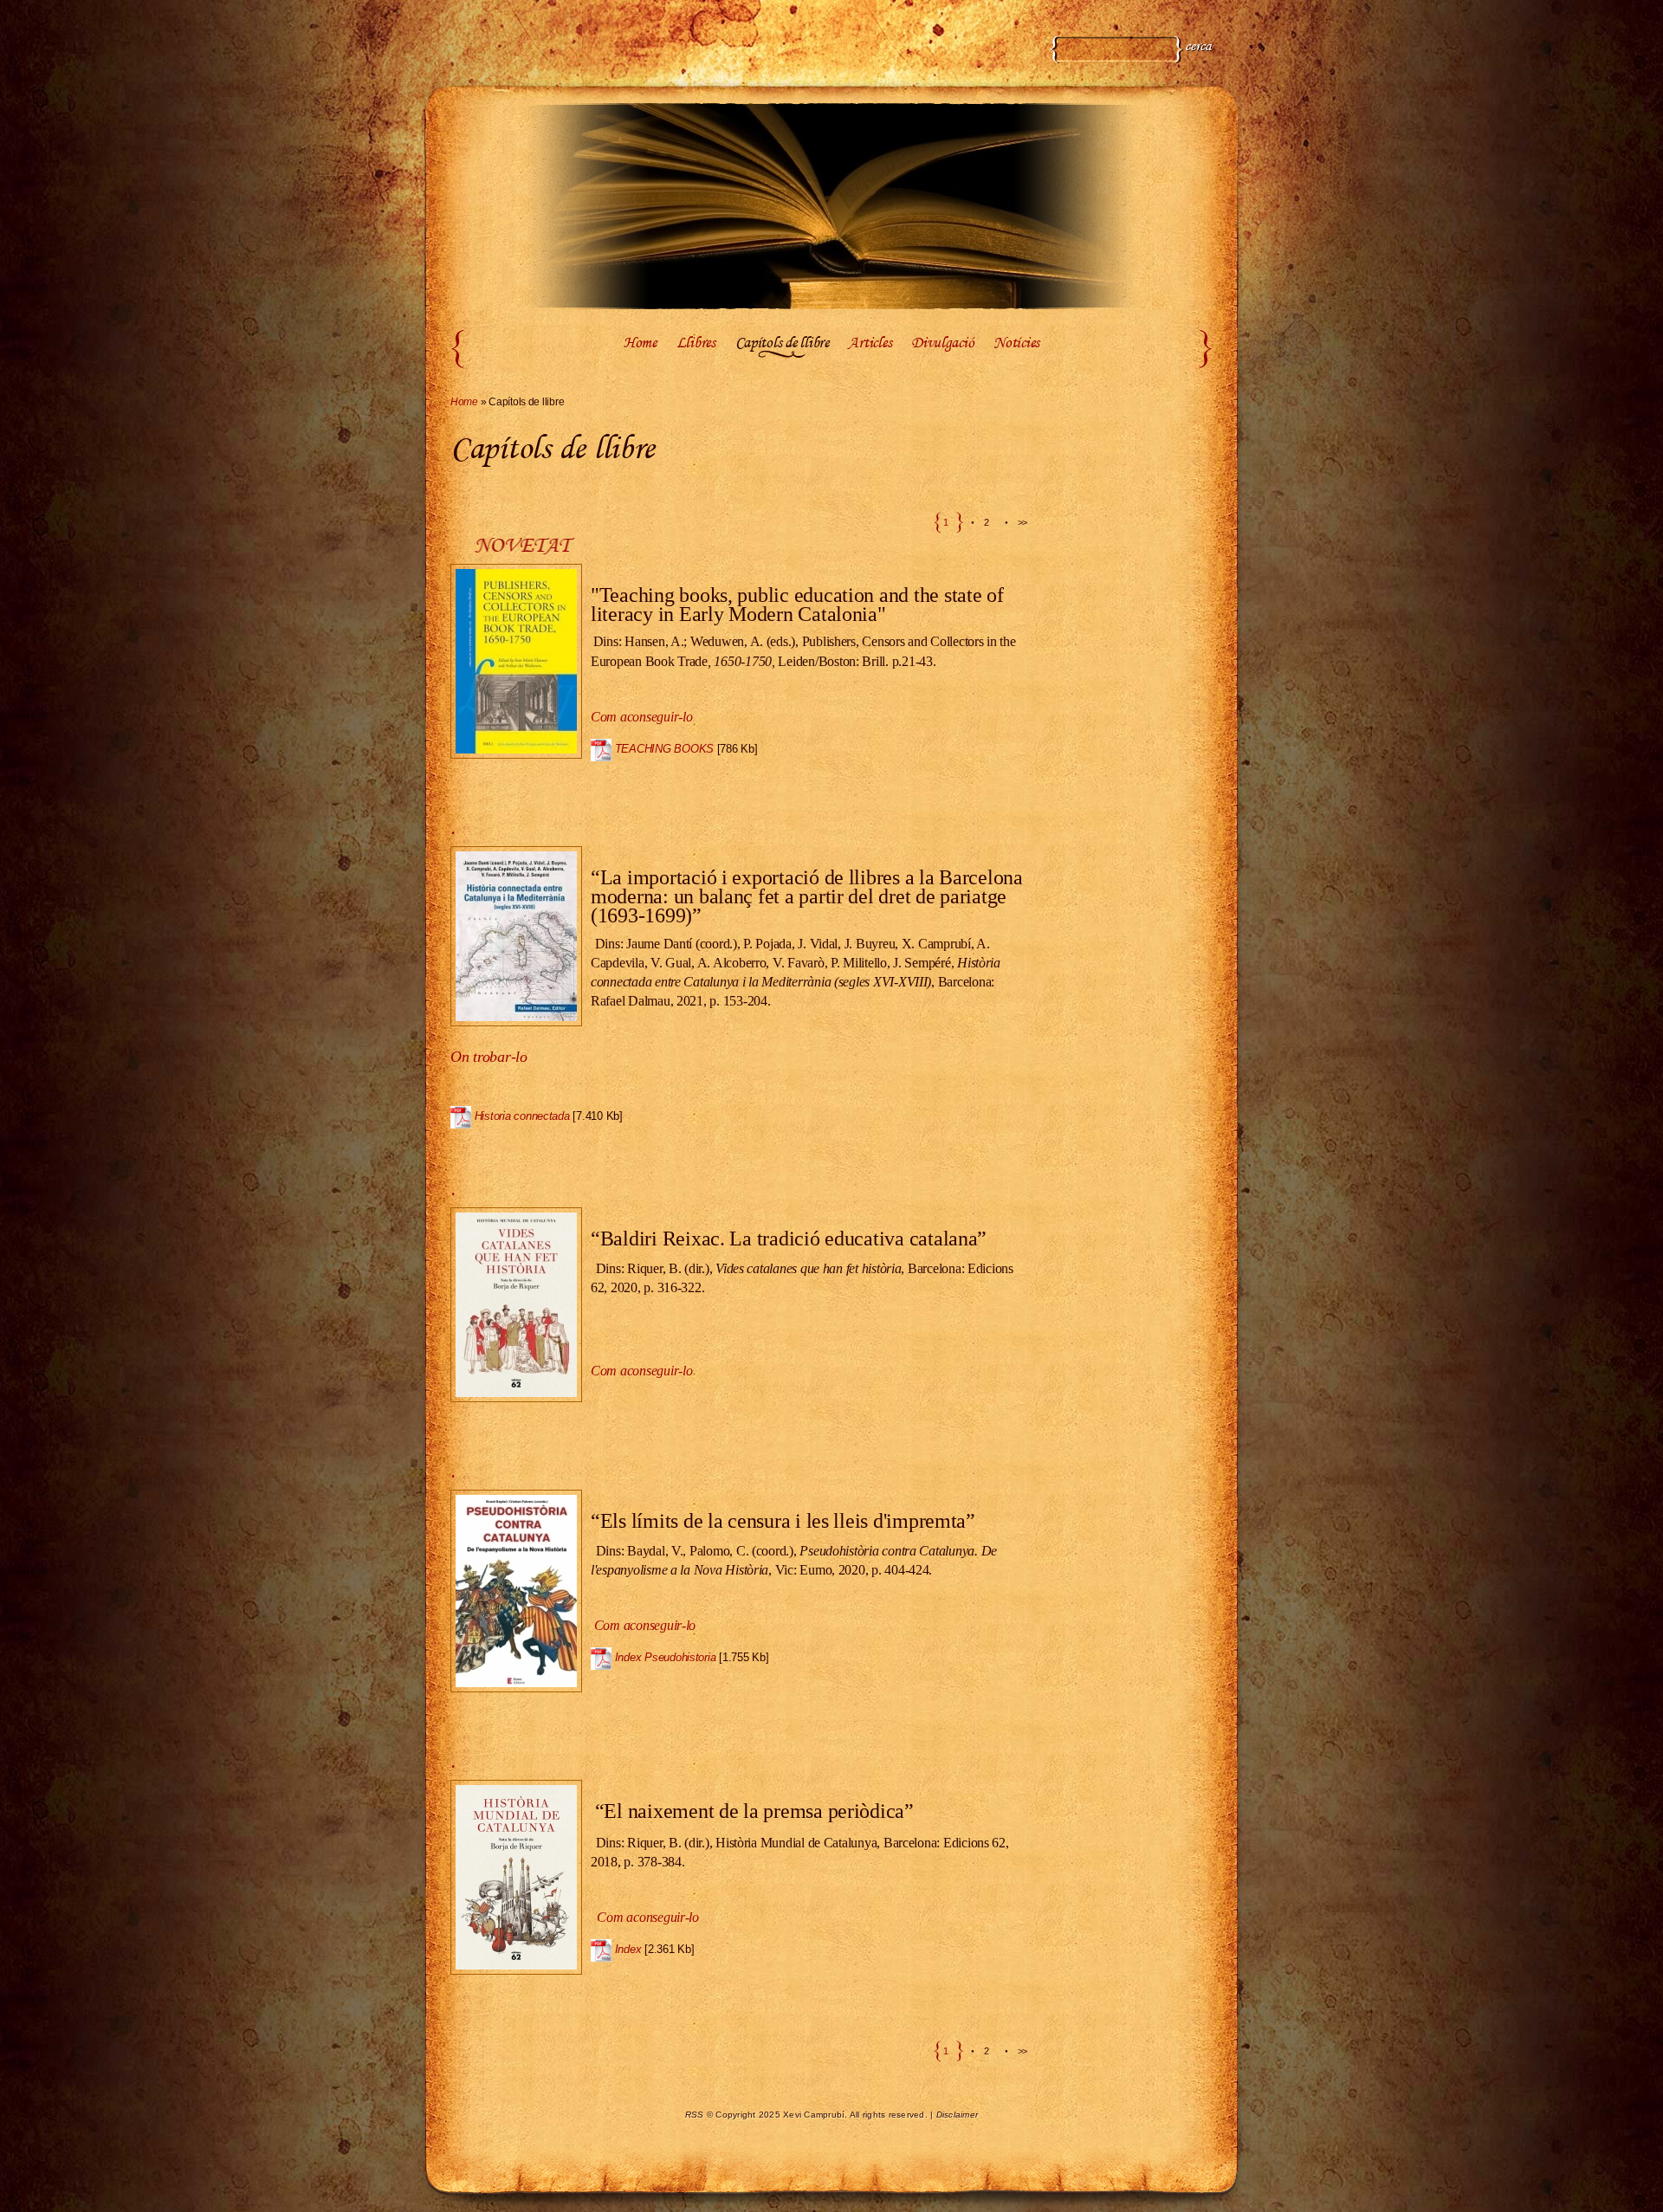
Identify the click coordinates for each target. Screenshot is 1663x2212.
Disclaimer (958, 2115)
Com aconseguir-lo (645, 1625)
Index (628, 1949)
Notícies (1016, 344)
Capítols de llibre (782, 344)
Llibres (696, 344)
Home (640, 344)
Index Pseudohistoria (666, 1657)
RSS (695, 2115)
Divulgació (942, 344)
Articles (870, 344)
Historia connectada (522, 1116)
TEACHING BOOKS (664, 749)
